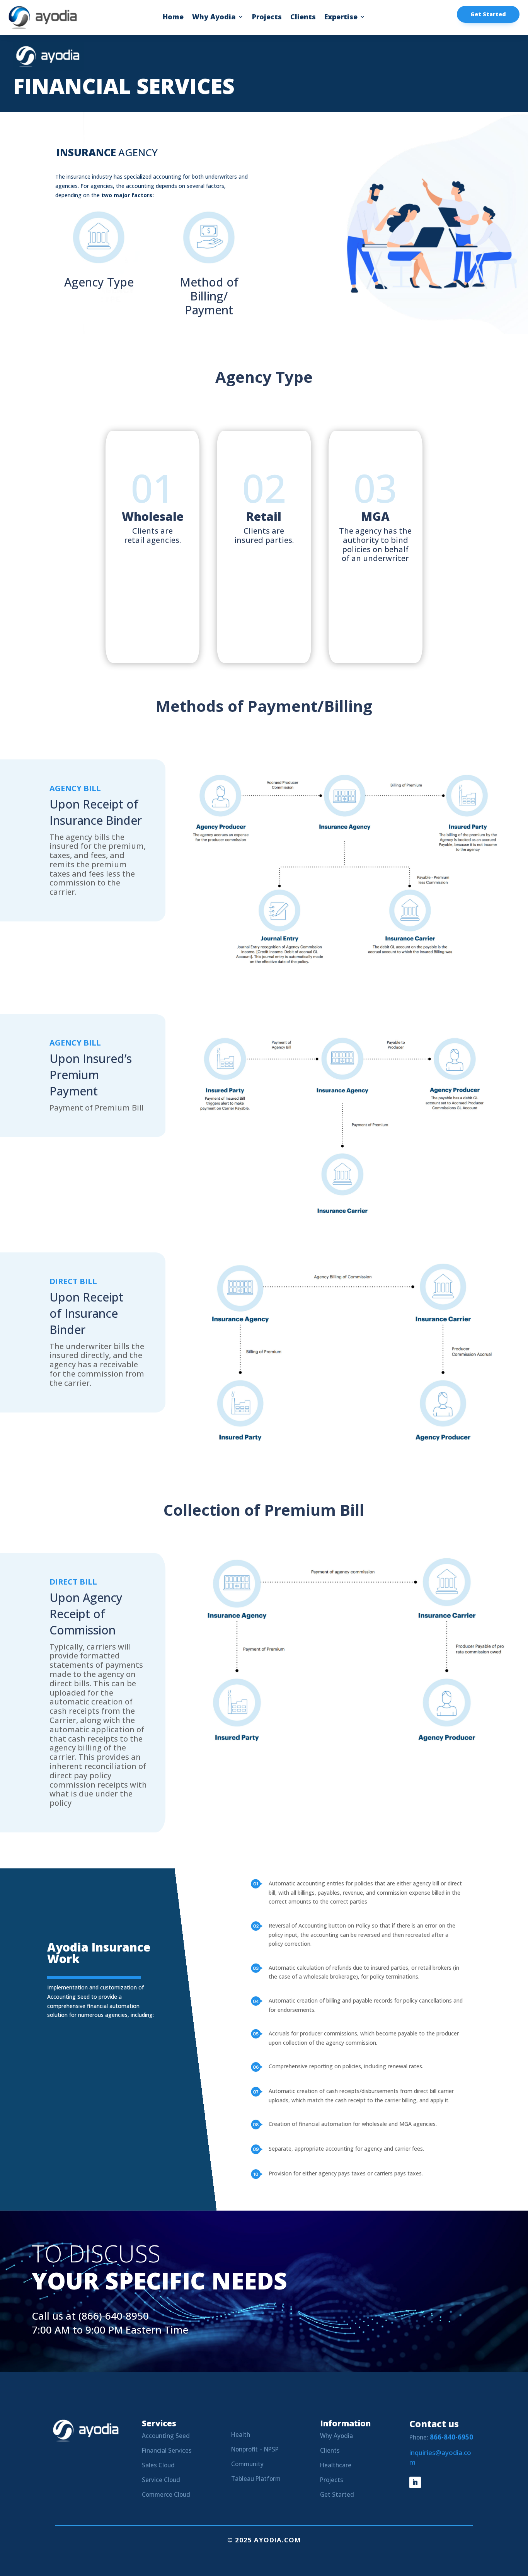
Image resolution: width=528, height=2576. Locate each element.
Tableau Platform (256, 2479)
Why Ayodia (214, 18)
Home (173, 18)
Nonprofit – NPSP (255, 2449)
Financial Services (167, 2451)
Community (247, 2464)
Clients (303, 18)
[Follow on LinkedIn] (415, 2482)
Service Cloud (161, 2480)
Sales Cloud (158, 2465)
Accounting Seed (166, 2436)
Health (241, 2435)
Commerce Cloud (166, 2495)
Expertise (341, 18)
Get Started (488, 14)
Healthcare (336, 2465)
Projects (267, 18)
